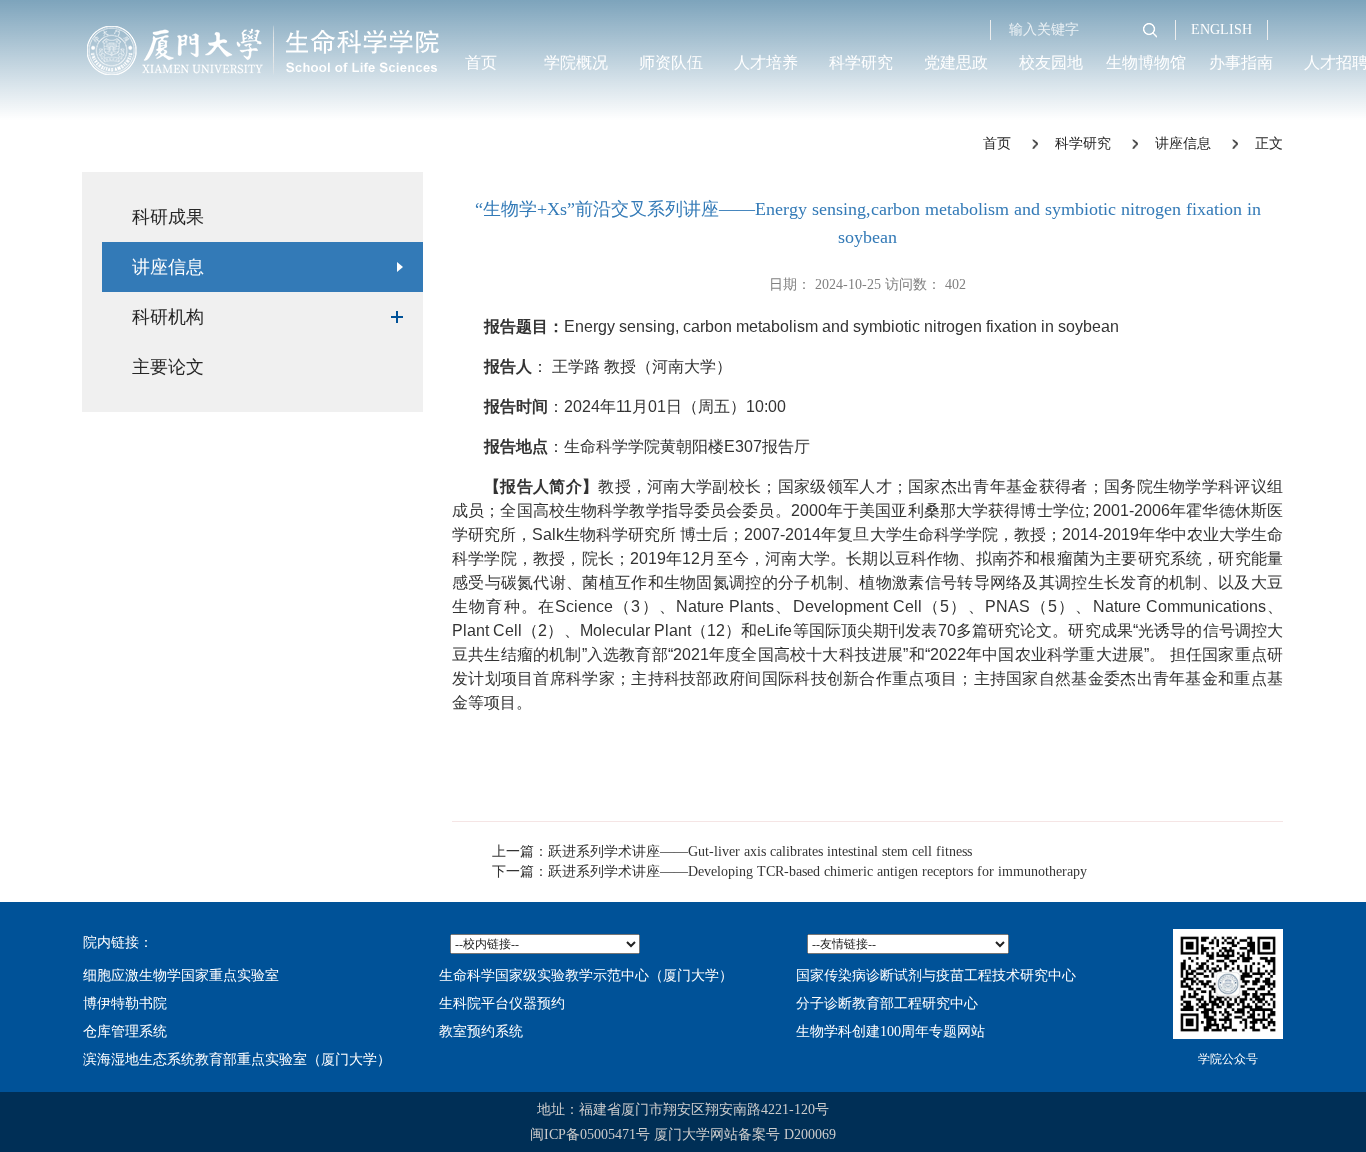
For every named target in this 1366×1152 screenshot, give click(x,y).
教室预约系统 (481, 1031)
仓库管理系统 (125, 1031)
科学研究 (861, 62)
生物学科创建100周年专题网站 (890, 1031)
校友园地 (1051, 62)
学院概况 (576, 62)
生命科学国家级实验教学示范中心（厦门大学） (586, 975)
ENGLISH (1221, 29)
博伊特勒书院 (125, 1003)
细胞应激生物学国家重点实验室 (181, 975)
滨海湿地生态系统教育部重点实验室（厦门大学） (237, 1059)
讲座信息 (1183, 143)
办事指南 (1241, 62)
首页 (481, 62)
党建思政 (956, 62)
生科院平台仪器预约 (502, 1003)
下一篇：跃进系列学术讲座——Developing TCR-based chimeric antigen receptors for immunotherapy (789, 871)
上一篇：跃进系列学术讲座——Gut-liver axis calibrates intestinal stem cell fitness (732, 851)
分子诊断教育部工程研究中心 (887, 1003)
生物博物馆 (1146, 62)
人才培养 (766, 62)
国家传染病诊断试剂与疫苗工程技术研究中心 (936, 975)
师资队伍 (671, 62)
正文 (1269, 143)
